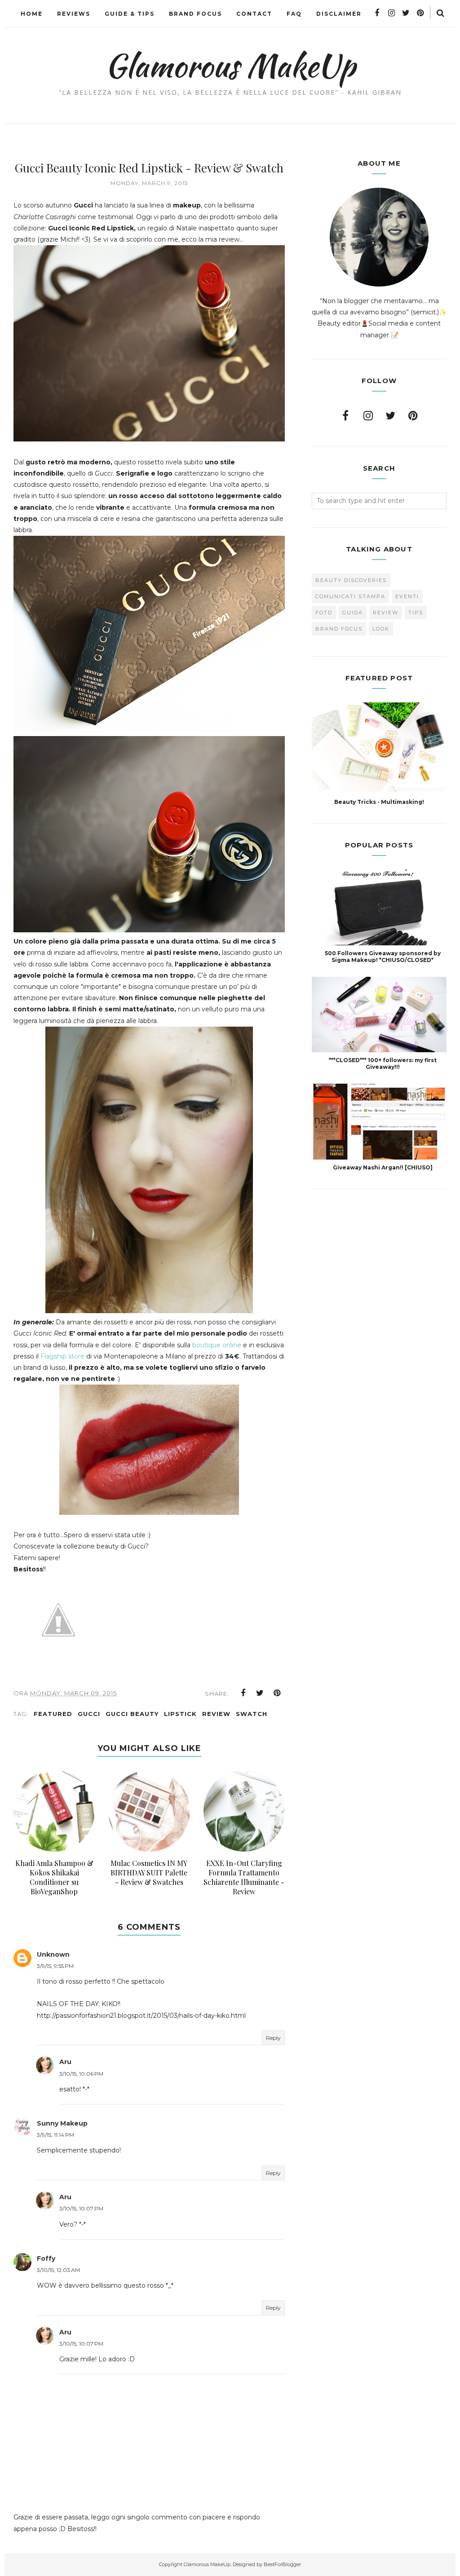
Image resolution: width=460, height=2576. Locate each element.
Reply (273, 2038)
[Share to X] (260, 1693)
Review (216, 1714)
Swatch (252, 1714)
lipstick (180, 1714)
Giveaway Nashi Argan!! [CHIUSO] (383, 1167)
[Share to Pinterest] (277, 1693)
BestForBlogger (282, 2564)
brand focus (339, 629)
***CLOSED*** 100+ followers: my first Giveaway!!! (383, 1063)
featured (53, 1714)
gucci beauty (132, 1714)
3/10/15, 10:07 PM (81, 2208)
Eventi (407, 596)
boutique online (217, 1345)
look (381, 629)
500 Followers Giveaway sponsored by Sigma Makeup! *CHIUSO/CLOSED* (383, 957)
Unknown (53, 1954)
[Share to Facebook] (243, 1693)
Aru (65, 2062)
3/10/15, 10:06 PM (81, 2074)
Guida (353, 613)
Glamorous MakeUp (230, 66)
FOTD (324, 613)
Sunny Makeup (62, 2123)
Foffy (46, 2258)
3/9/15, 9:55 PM (55, 1966)
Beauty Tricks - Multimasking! (379, 802)
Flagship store (62, 1356)
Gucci (89, 1714)
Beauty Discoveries (351, 580)
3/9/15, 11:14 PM (55, 2135)
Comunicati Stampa (350, 596)
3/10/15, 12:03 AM (58, 2270)
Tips (416, 613)
